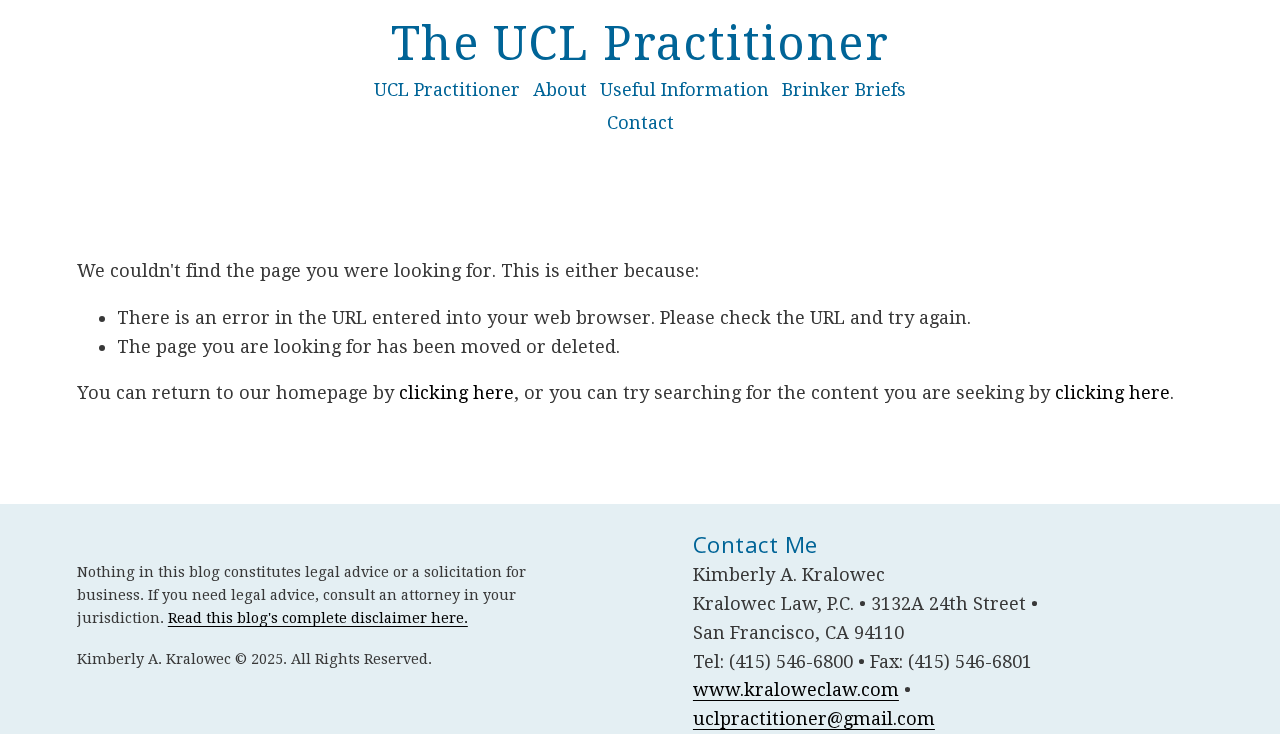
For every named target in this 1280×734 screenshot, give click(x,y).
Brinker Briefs (844, 89)
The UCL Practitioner (640, 43)
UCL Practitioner (447, 89)
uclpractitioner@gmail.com (814, 718)
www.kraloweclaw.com (796, 689)
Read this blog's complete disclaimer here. (318, 618)
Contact (640, 122)
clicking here (456, 392)
